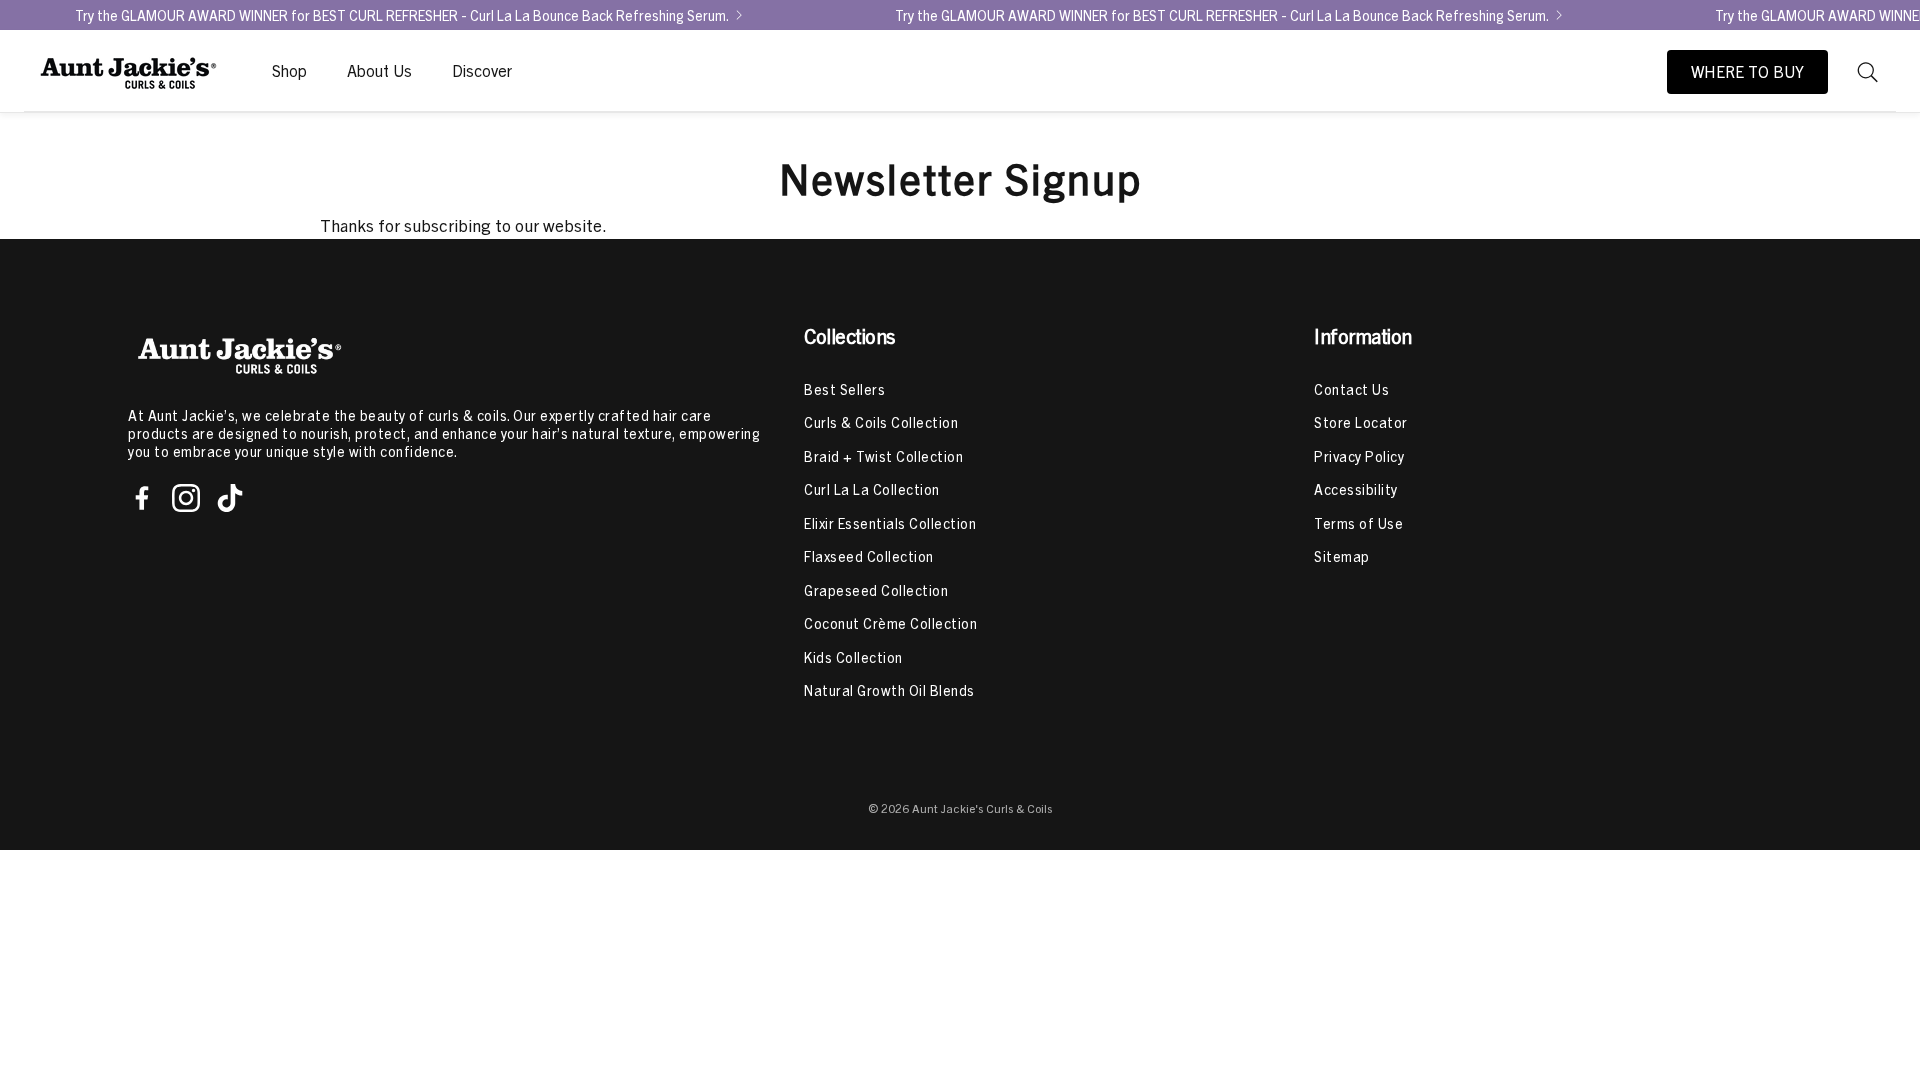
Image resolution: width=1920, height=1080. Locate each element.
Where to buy (1747, 72)
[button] (1868, 72)
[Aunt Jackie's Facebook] (142, 498)
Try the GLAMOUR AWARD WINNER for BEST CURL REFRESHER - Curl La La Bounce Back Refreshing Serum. (402, 15)
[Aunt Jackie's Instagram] (186, 498)
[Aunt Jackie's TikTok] (230, 498)
